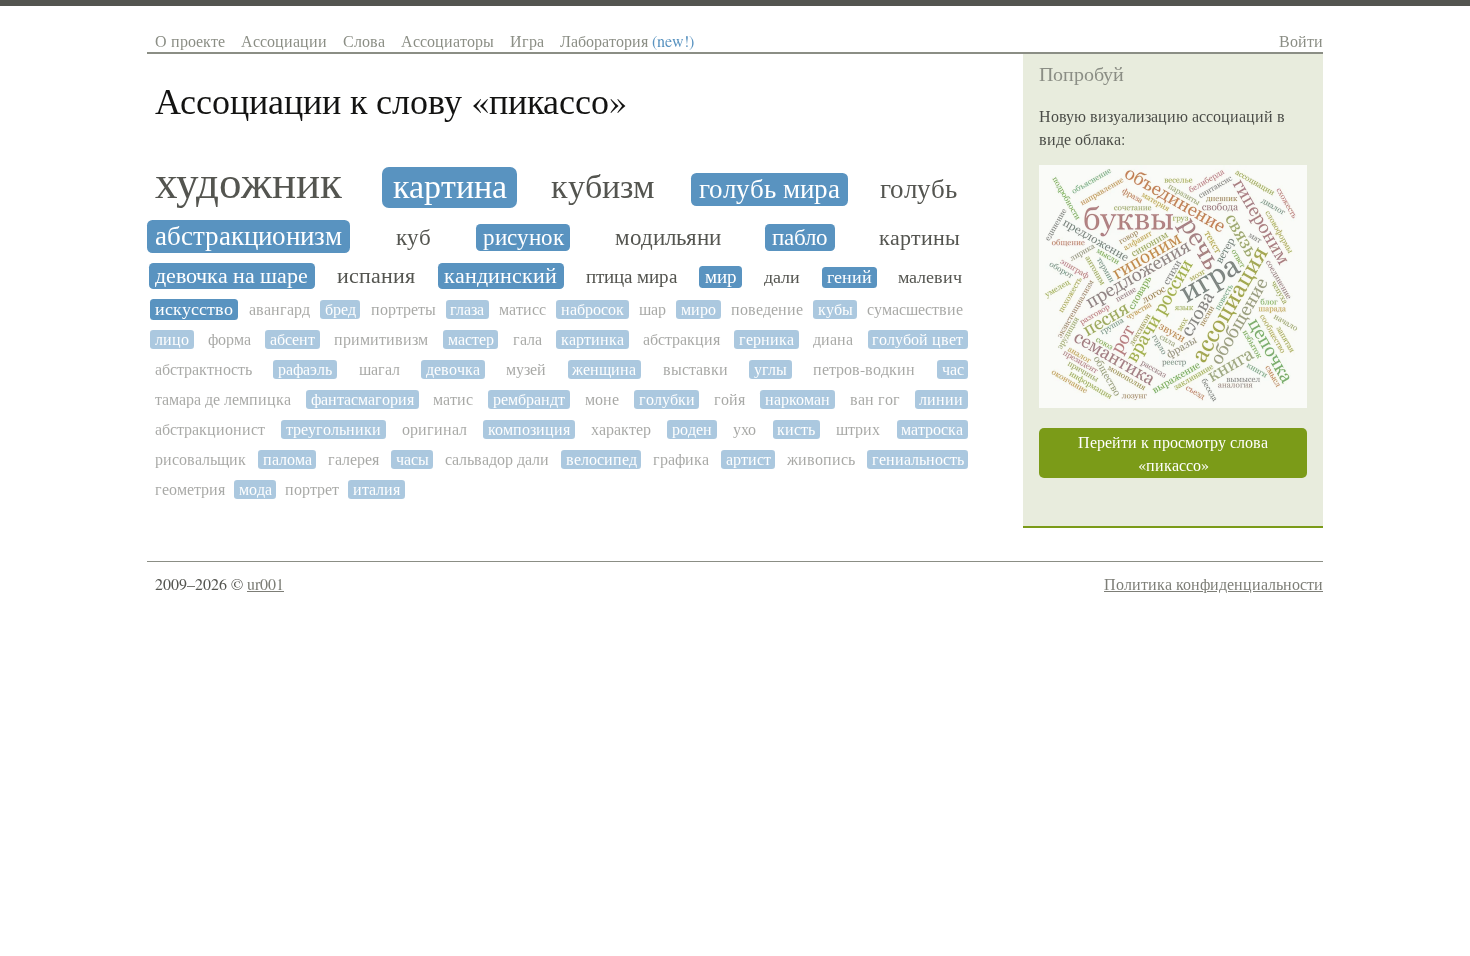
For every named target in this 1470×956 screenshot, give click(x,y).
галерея (353, 459)
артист (748, 459)
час (953, 369)
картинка (592, 339)
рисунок (523, 237)
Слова (364, 40)
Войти (1301, 40)
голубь (918, 189)
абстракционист (210, 429)
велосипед (601, 459)
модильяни (668, 237)
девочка (453, 369)
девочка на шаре (231, 276)
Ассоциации (284, 40)
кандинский (500, 276)
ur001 (265, 583)
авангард (279, 309)
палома (287, 459)
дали (782, 277)
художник (248, 183)
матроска (932, 429)
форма (229, 339)
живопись (821, 459)
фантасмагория (362, 399)
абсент (292, 339)
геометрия (190, 489)
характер (621, 429)
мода (255, 489)
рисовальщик (200, 459)
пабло (800, 237)
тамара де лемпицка (223, 399)
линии (941, 399)
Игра (527, 40)
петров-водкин (864, 369)
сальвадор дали (497, 459)
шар (652, 309)
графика (681, 459)
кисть (796, 429)
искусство (194, 309)
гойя (729, 399)
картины (919, 238)
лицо (172, 339)
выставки (695, 369)
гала (527, 339)
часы (412, 459)
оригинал (434, 429)
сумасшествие (915, 309)
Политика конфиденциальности (1213, 583)
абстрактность (203, 369)
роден (692, 429)
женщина (604, 369)
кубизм (603, 187)
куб (413, 237)
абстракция (681, 339)
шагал (379, 369)
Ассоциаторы (447, 40)
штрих (858, 429)
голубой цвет (917, 339)
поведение (767, 309)
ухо (744, 429)
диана (833, 339)
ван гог (875, 399)
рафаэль (305, 369)
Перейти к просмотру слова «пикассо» (1173, 453)
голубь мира (769, 189)
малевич (930, 277)
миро (698, 309)
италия (376, 489)
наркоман (797, 399)
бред (340, 309)
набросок (592, 309)
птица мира (631, 276)
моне (602, 399)
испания (376, 276)
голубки (667, 399)
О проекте (190, 40)
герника (766, 339)
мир (721, 277)
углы (770, 369)
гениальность (918, 459)
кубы (835, 309)
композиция (529, 429)
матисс (522, 309)
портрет (312, 489)
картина (450, 187)
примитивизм (381, 339)
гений (849, 277)
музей (526, 369)
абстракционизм (248, 236)
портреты (403, 309)
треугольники (333, 429)
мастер (471, 339)
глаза (467, 309)
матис (453, 399)
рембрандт (529, 399)
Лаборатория (627, 40)
